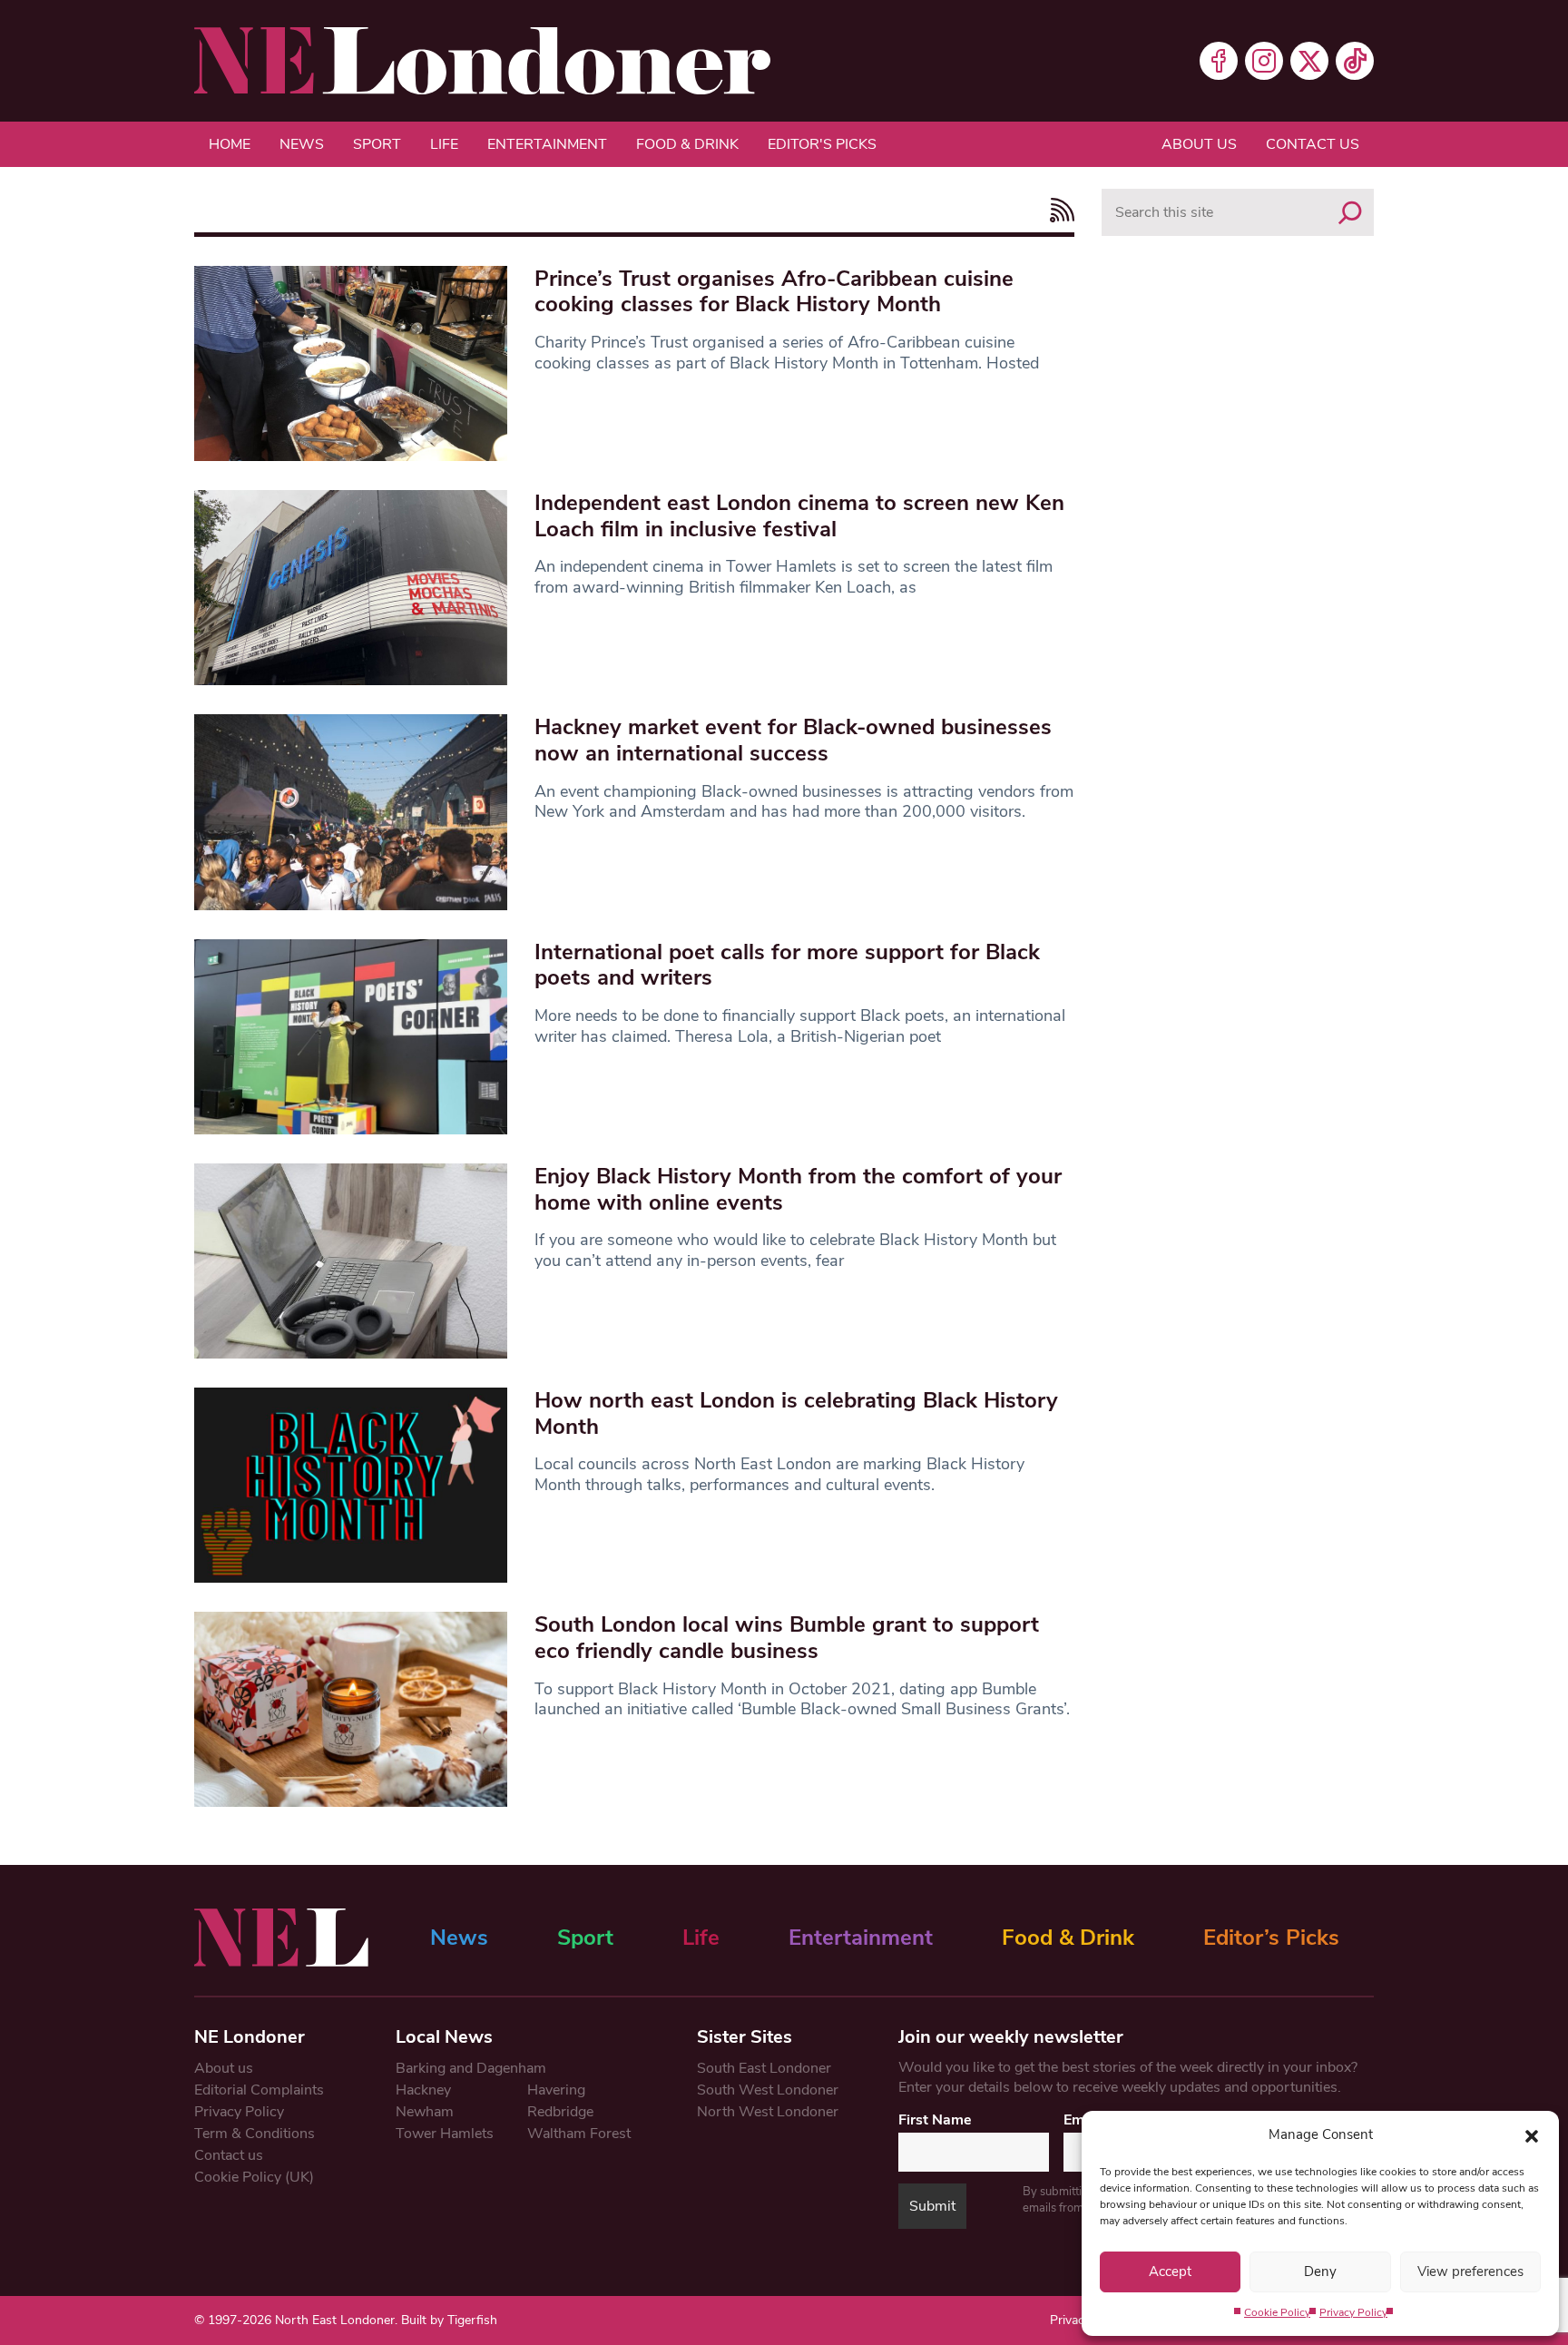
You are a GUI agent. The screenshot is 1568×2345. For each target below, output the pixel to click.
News (302, 144)
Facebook (1219, 61)
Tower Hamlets (445, 2134)
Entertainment (547, 144)
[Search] (1350, 212)
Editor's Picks (822, 144)
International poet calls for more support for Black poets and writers (787, 965)
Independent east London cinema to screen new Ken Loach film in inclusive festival (799, 516)
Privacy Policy (1353, 2312)
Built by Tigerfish (449, 2320)
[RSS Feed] (1058, 210)
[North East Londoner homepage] (482, 61)
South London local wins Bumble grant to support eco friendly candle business (787, 1638)
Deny (1320, 2271)
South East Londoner (764, 2068)
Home (230, 144)
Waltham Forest (579, 2134)
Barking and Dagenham (471, 2068)
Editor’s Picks (1271, 1938)
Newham (425, 2112)
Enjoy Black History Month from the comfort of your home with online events (798, 1189)
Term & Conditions (255, 2134)
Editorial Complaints (259, 2090)
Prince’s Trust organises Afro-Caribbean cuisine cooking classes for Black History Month (774, 292)
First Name (935, 2120)
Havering (556, 2090)
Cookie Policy (1277, 2312)
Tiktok (1355, 61)
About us (1199, 144)
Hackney (423, 2090)
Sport (377, 144)
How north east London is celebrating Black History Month (796, 1413)
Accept (1170, 2271)
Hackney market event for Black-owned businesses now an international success (793, 740)
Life (444, 144)
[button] (1532, 2134)
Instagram (1264, 61)
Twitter (1309, 61)
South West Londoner (768, 2090)
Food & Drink (687, 144)
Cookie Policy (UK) (254, 2177)
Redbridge (560, 2112)
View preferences (1470, 2271)
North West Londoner (768, 2112)
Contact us (1313, 144)
